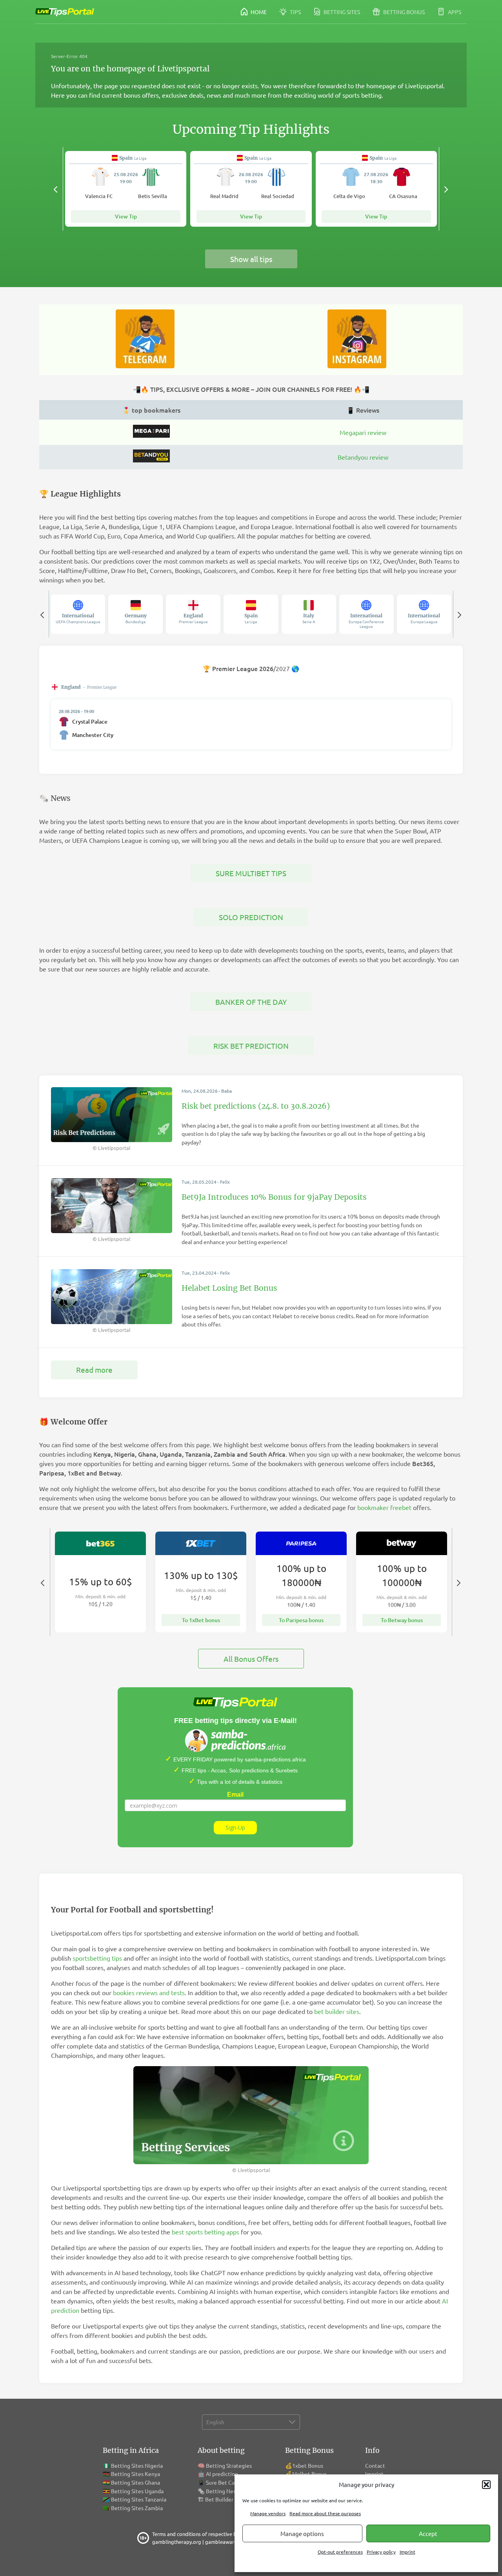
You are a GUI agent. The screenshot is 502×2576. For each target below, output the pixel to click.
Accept (428, 2533)
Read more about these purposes (325, 2513)
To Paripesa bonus (301, 1620)
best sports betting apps (206, 2232)
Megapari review (363, 432)
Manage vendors (268, 2513)
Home (258, 12)
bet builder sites (337, 2011)
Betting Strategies (229, 2465)
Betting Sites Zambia (137, 2508)
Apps (454, 12)
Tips (295, 12)
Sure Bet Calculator (230, 2482)
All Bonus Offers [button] (251, 1659)
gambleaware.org (226, 2542)
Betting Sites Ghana (136, 2482)
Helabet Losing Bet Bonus (229, 1288)
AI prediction (222, 2474)
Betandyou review (363, 457)
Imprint (407, 2552)
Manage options (302, 2533)
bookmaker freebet (384, 1507)
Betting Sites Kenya (136, 2474)
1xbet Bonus (308, 2465)
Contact (375, 2465)
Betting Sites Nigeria (137, 2465)
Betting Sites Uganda (137, 2491)
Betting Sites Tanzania (139, 2499)
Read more (94, 1370)
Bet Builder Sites (226, 2499)
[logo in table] (151, 435)
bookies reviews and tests (149, 1992)
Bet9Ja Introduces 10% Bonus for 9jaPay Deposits (274, 1197)
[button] (486, 2485)
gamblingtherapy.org (177, 2542)
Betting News (223, 2491)
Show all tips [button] (251, 259)
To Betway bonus (402, 1620)
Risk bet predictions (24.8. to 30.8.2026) (256, 1106)
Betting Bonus (403, 12)
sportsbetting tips (97, 1958)
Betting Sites (341, 12)
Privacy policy (381, 2552)
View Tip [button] (126, 216)
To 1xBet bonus (201, 1620)
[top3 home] (151, 460)
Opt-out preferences (340, 2552)
